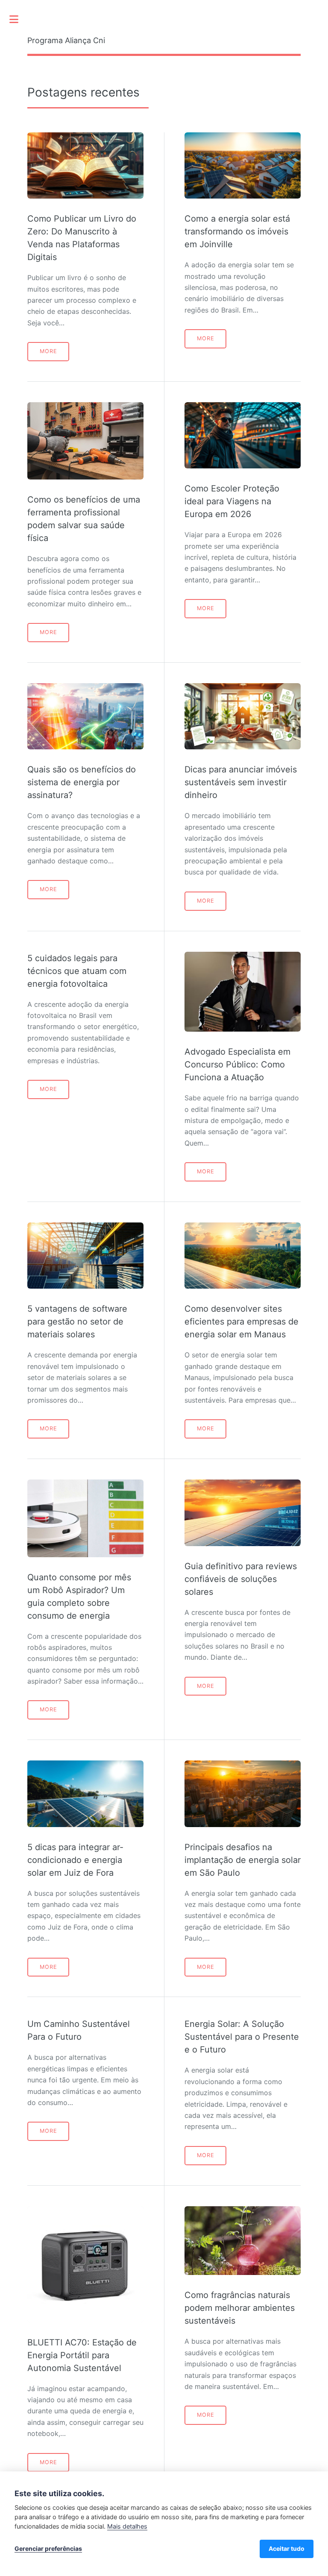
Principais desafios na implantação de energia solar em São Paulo (243, 1860)
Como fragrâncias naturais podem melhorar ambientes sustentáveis (240, 2308)
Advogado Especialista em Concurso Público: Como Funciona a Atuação (237, 1064)
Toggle (18, 19)
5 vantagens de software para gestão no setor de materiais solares (77, 1322)
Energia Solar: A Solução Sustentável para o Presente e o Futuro (242, 2037)
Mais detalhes (127, 2526)
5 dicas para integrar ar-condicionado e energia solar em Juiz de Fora (75, 1860)
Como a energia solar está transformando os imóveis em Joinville (237, 231)
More (48, 351)
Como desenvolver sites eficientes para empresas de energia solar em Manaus (242, 1322)
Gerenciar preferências (48, 2548)
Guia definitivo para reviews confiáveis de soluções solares (241, 1579)
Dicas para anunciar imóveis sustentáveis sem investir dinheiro (241, 782)
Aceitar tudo (287, 2548)
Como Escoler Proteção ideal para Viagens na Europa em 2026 (232, 501)
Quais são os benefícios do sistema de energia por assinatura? (82, 782)
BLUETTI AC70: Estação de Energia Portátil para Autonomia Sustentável (82, 2355)
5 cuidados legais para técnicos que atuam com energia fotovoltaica (77, 971)
